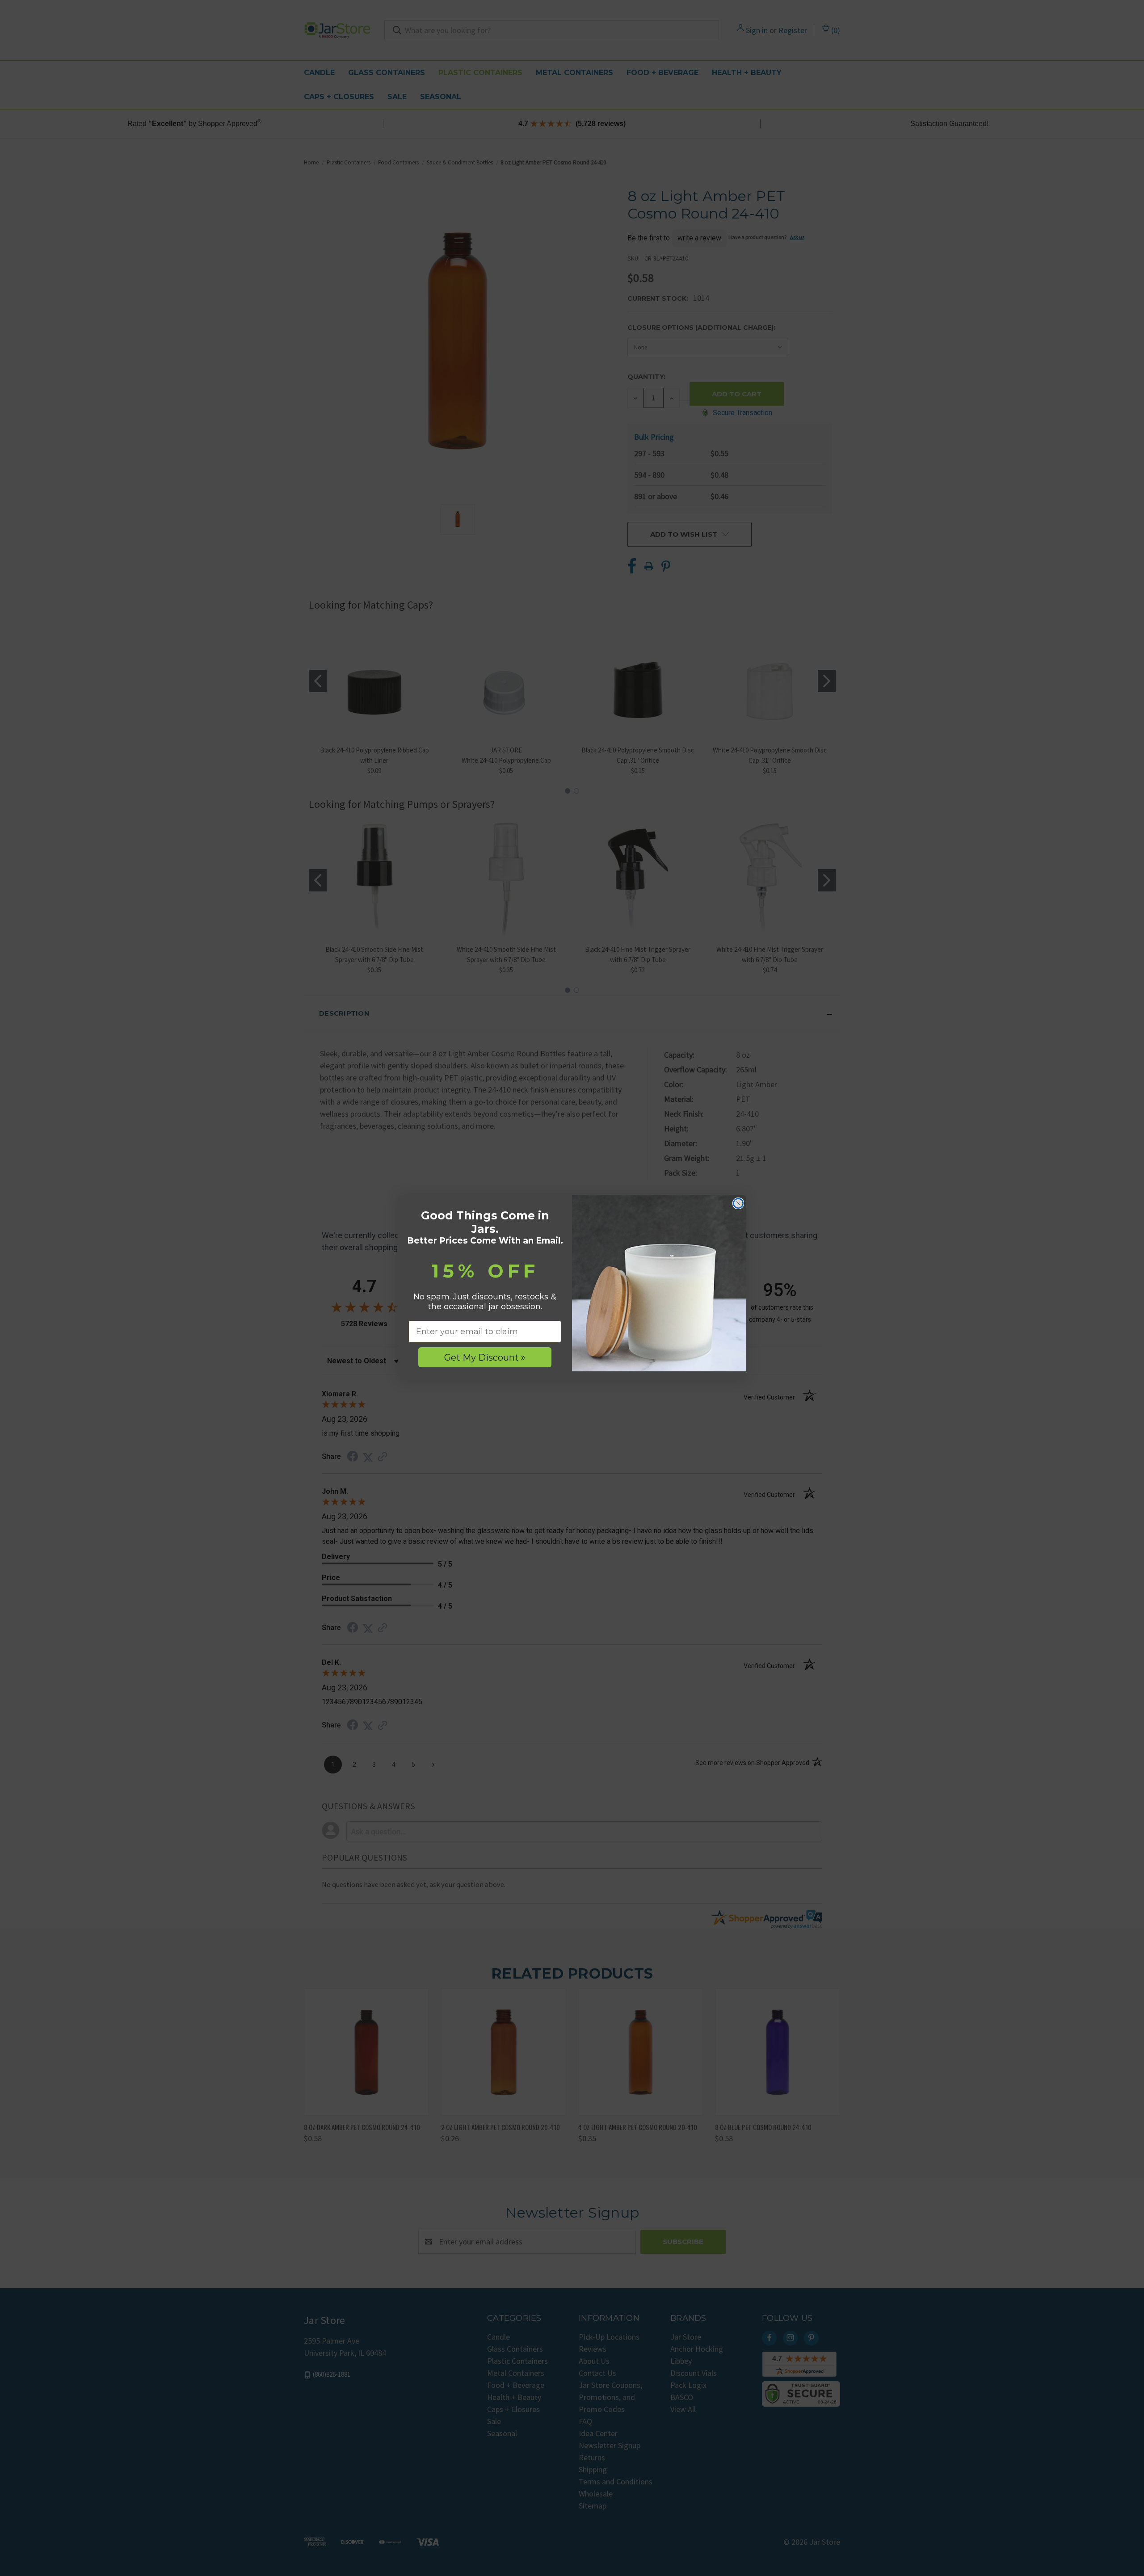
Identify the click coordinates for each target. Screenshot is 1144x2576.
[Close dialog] (738, 1203)
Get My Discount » (485, 1357)
